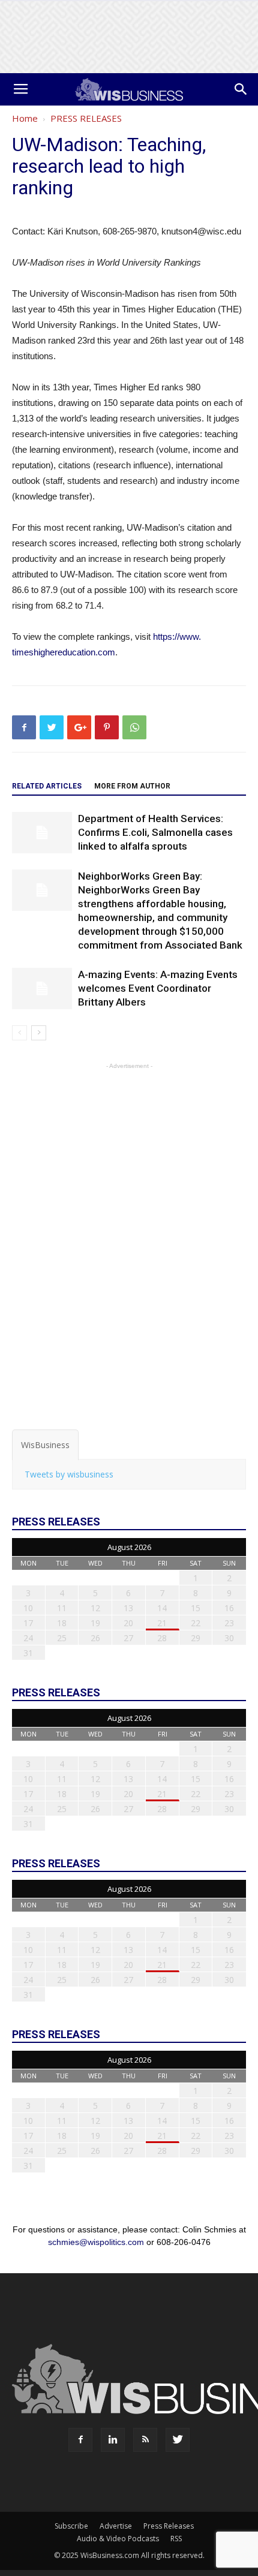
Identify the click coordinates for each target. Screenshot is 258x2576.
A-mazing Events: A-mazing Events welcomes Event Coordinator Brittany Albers (158, 988)
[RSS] (145, 2440)
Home (25, 118)
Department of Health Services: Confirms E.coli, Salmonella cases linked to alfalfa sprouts (155, 832)
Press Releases (169, 2526)
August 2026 (129, 1547)
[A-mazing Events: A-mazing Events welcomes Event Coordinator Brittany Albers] (42, 988)
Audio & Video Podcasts (118, 2539)
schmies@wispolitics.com (96, 2242)
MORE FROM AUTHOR (132, 786)
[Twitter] (178, 2440)
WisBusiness (45, 1445)
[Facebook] (80, 2440)
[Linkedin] (113, 2440)
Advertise (116, 2526)
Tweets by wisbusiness (69, 1474)
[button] (241, 89)
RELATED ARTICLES (47, 786)
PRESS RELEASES (86, 118)
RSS (176, 2539)
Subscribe (71, 2526)
